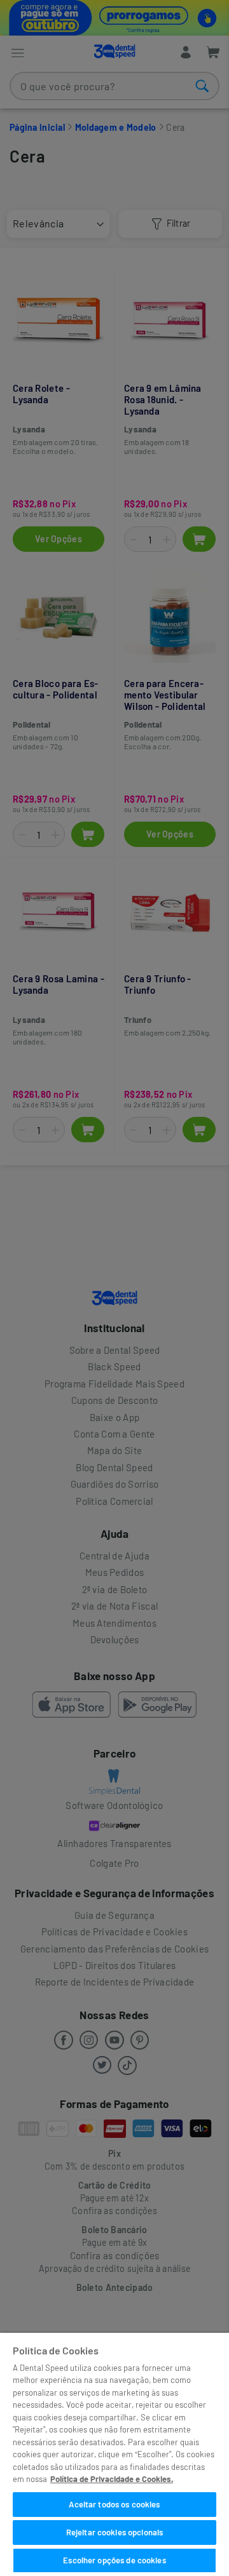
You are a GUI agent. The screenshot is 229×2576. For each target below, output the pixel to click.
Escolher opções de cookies (114, 2560)
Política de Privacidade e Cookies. (112, 2479)
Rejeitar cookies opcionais (114, 2532)
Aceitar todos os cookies (114, 2504)
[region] (114, 2454)
